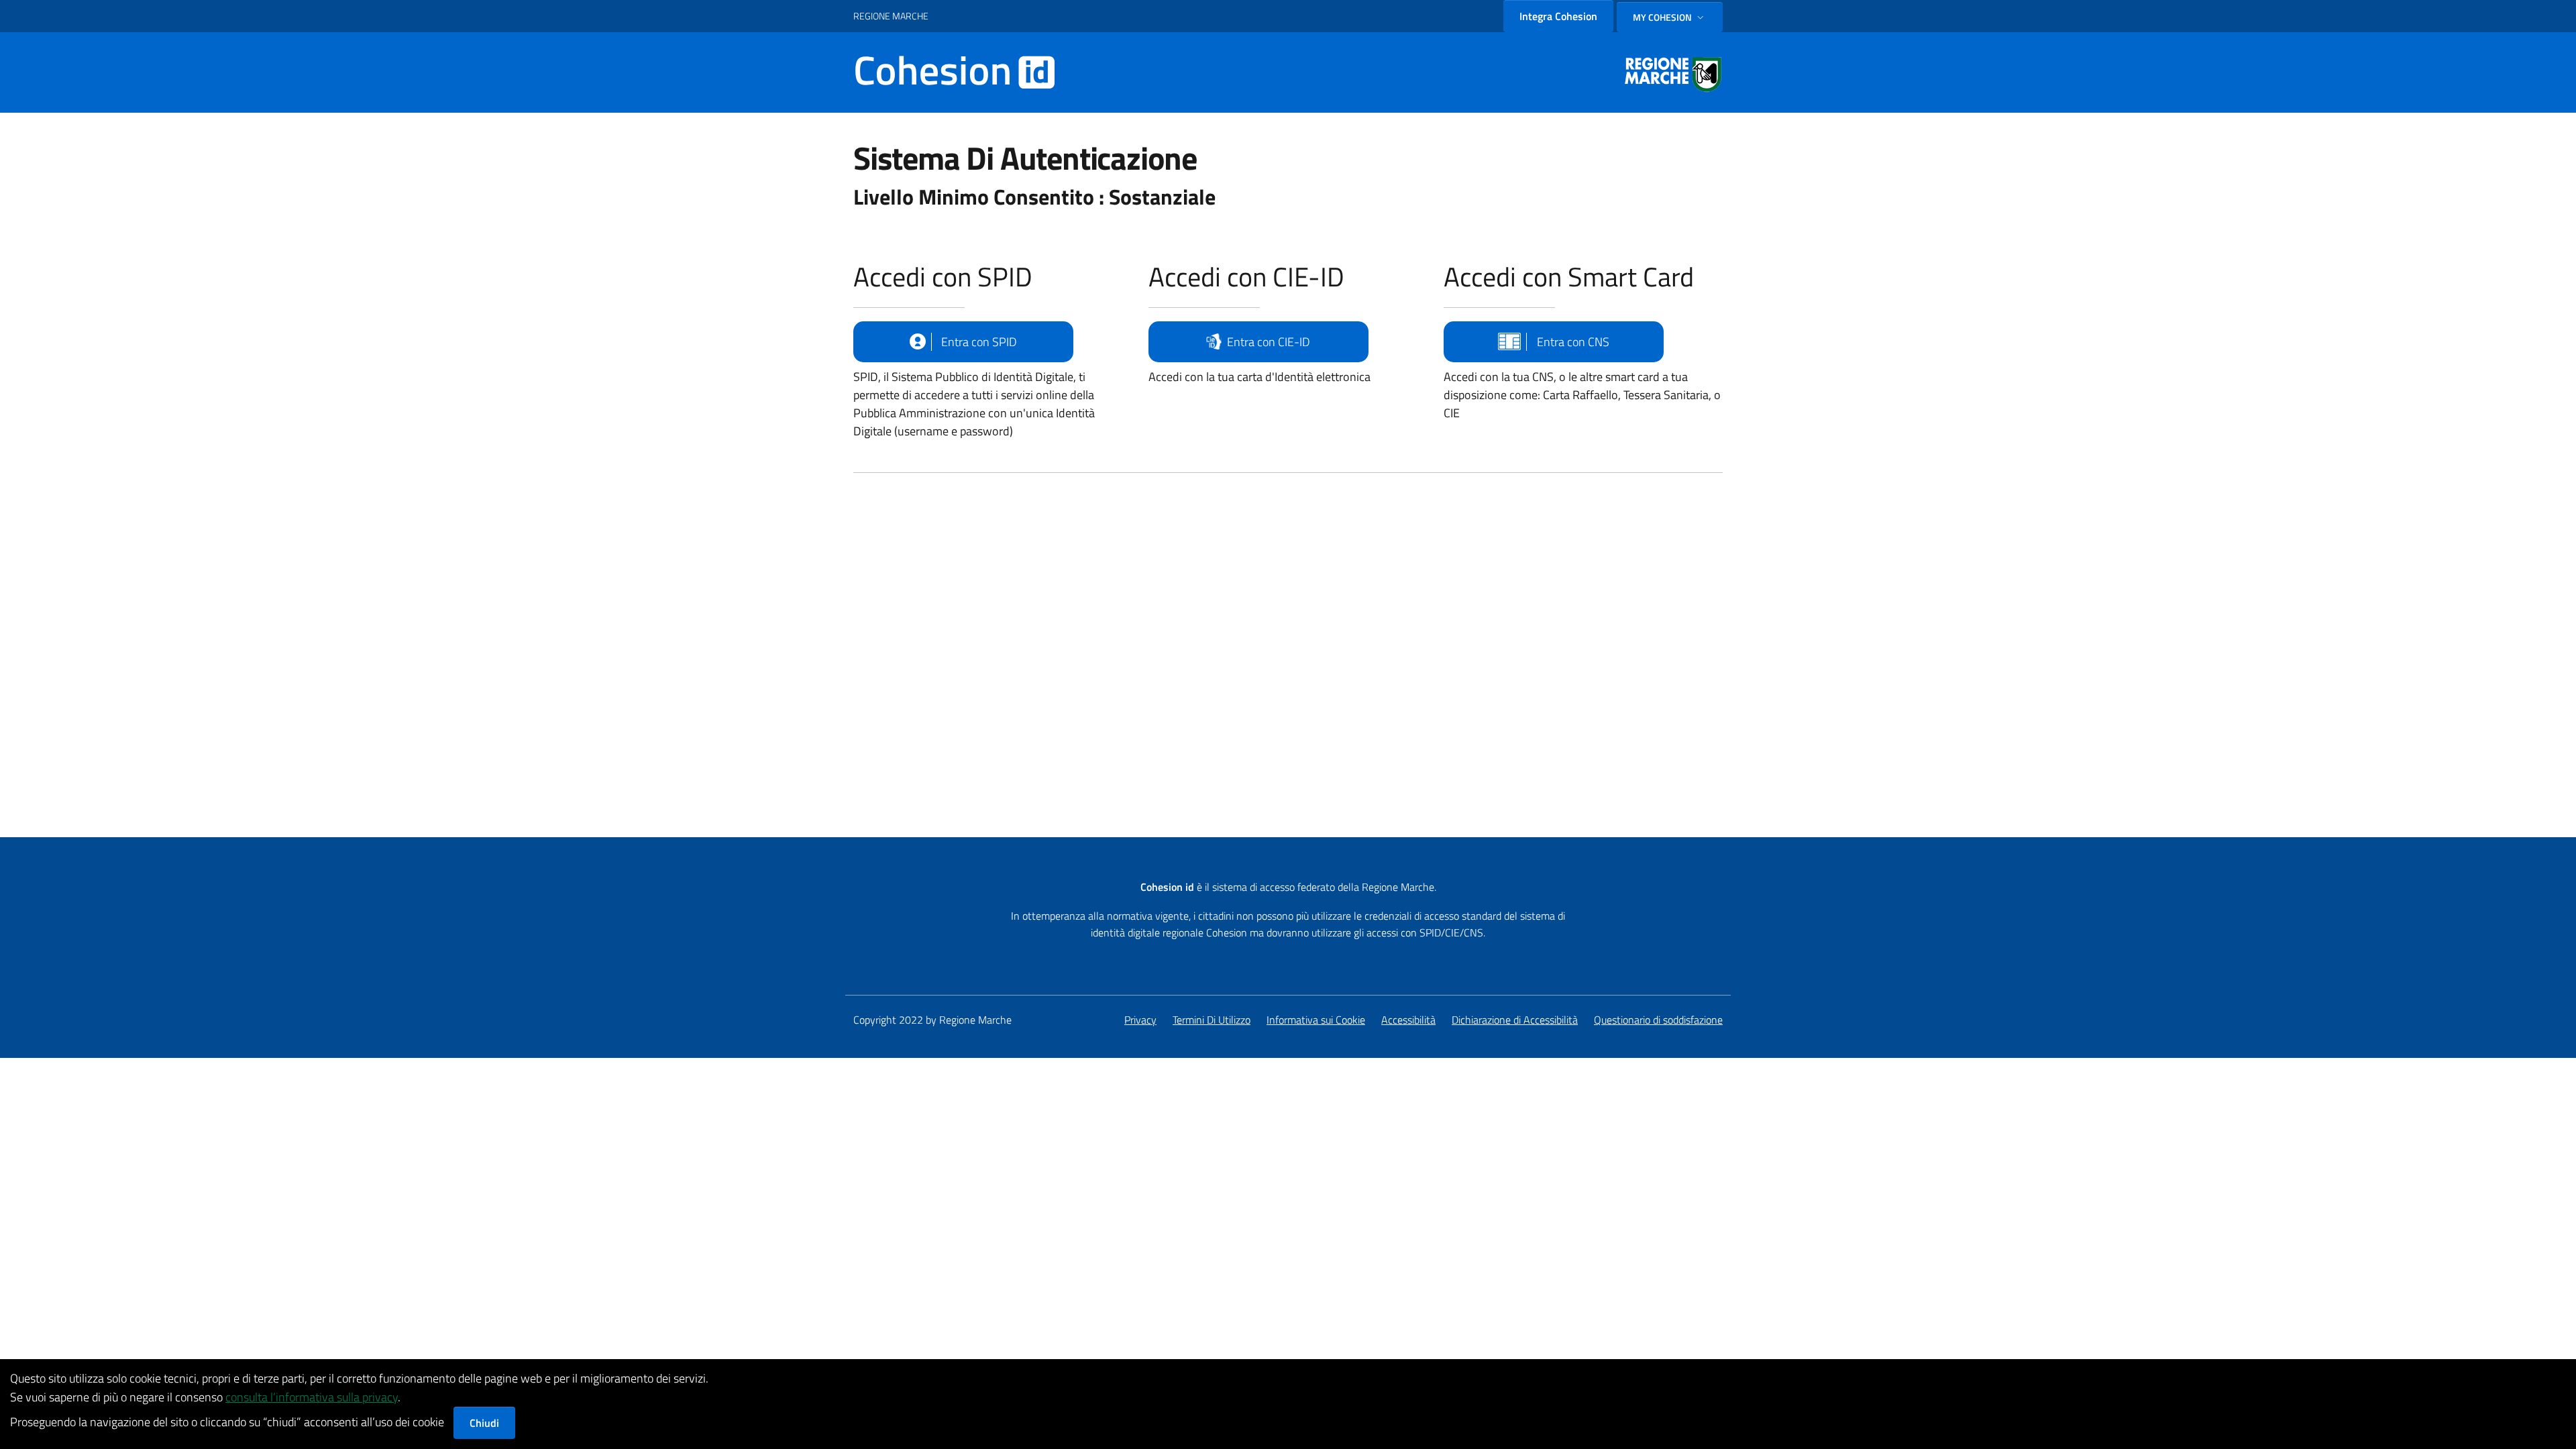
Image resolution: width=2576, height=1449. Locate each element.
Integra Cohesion (1558, 16)
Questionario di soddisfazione (1658, 1020)
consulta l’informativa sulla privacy (312, 1397)
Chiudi (484, 1423)
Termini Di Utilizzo (1212, 1020)
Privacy (1140, 1020)
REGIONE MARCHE (891, 16)
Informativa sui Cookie (1316, 1020)
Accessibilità (1408, 1020)
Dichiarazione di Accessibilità (1515, 1020)
